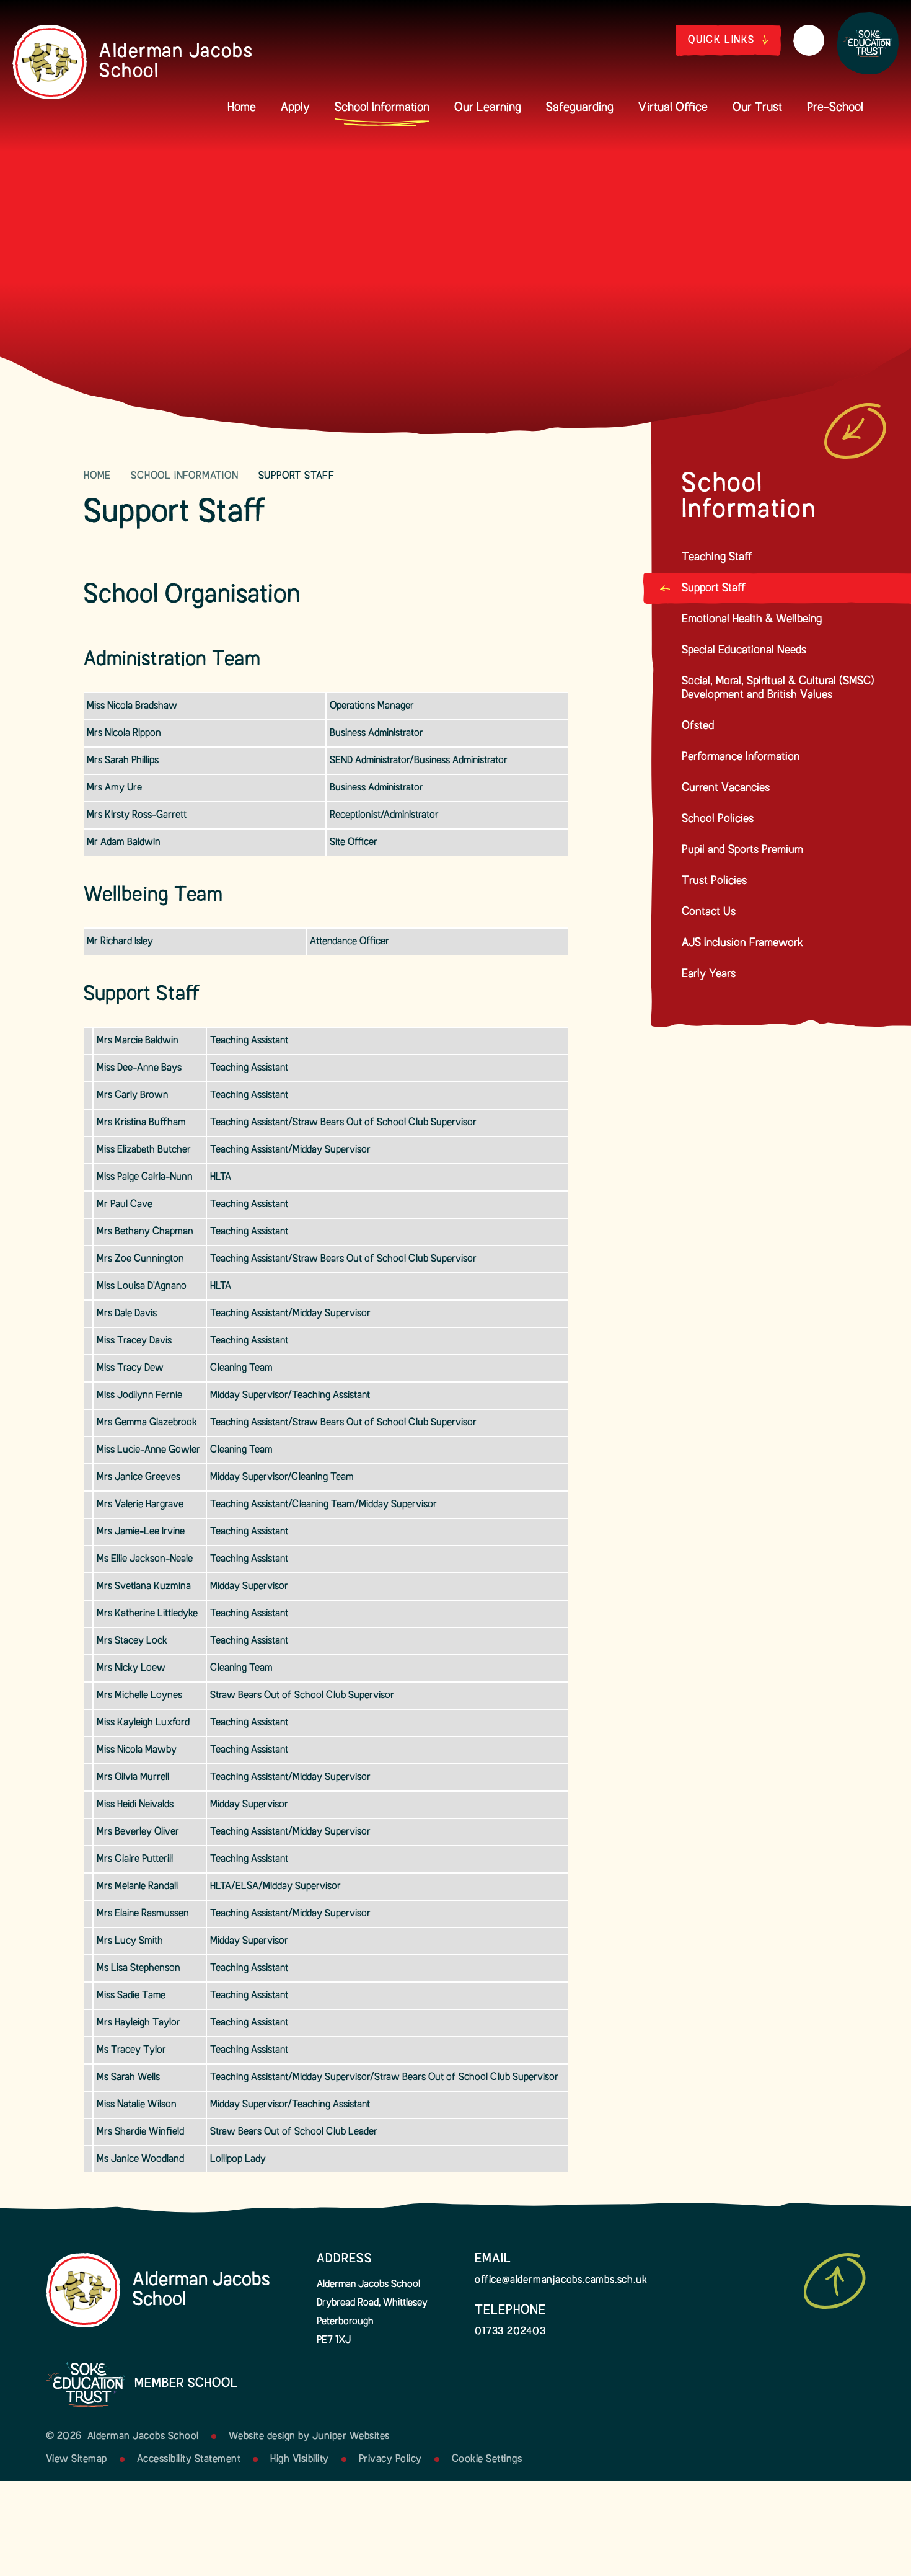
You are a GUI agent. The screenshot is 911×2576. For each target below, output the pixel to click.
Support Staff (297, 476)
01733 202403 (510, 2332)
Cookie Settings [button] (487, 2459)
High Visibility (300, 2459)
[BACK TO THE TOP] (835, 2281)
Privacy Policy (390, 2459)
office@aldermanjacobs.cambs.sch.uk (561, 2280)
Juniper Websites (351, 2437)
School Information (184, 476)
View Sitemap (77, 2459)
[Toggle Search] (809, 40)
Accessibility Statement (189, 2459)
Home (97, 476)
